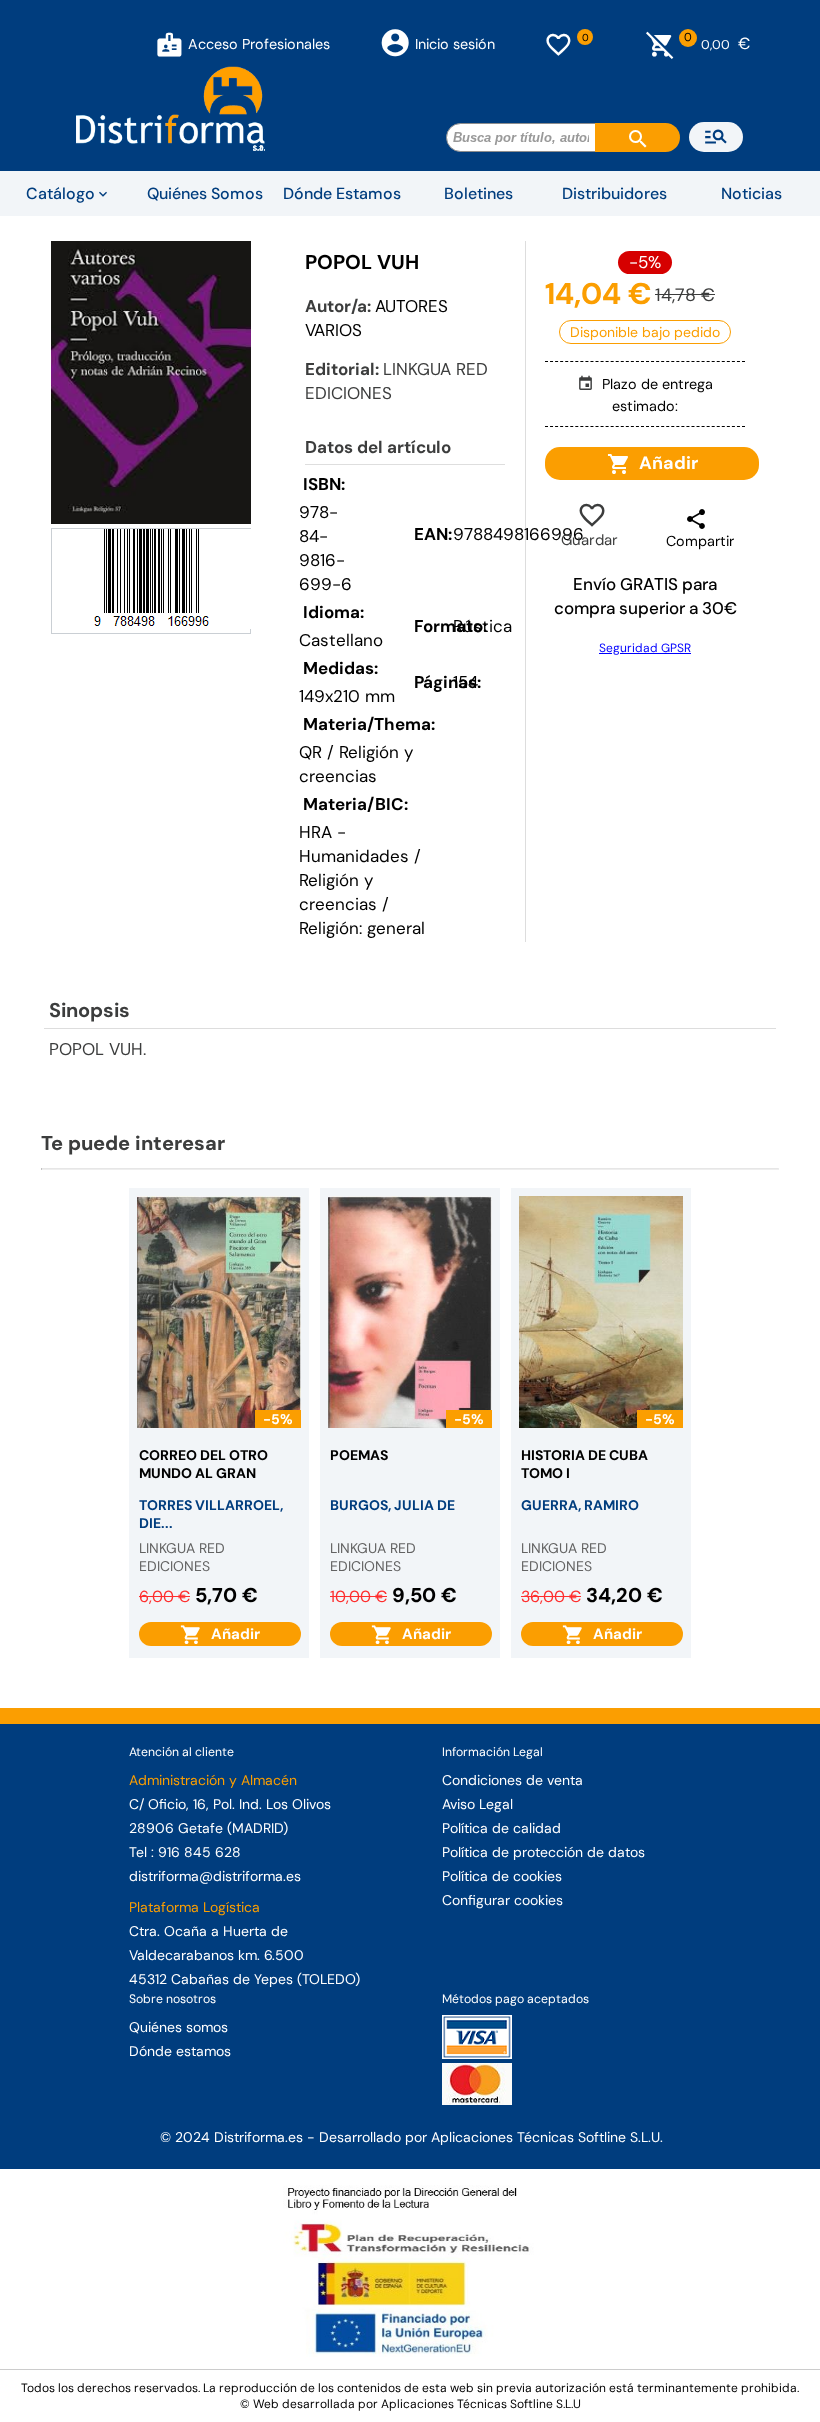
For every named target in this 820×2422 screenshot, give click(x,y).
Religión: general (362, 928)
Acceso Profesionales (259, 44)
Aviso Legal (477, 1804)
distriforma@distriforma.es (215, 1876)
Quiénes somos (178, 2027)
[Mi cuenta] (169, 44)
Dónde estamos (180, 2051)
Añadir (664, 463)
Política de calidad (501, 1828)
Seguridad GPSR (645, 648)
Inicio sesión (455, 44)
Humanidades (354, 856)
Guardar (589, 527)
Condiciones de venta (512, 1780)
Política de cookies (502, 1876)
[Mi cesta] (660, 44)
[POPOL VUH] (151, 382)
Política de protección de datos (543, 1852)
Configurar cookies (502, 1900)
